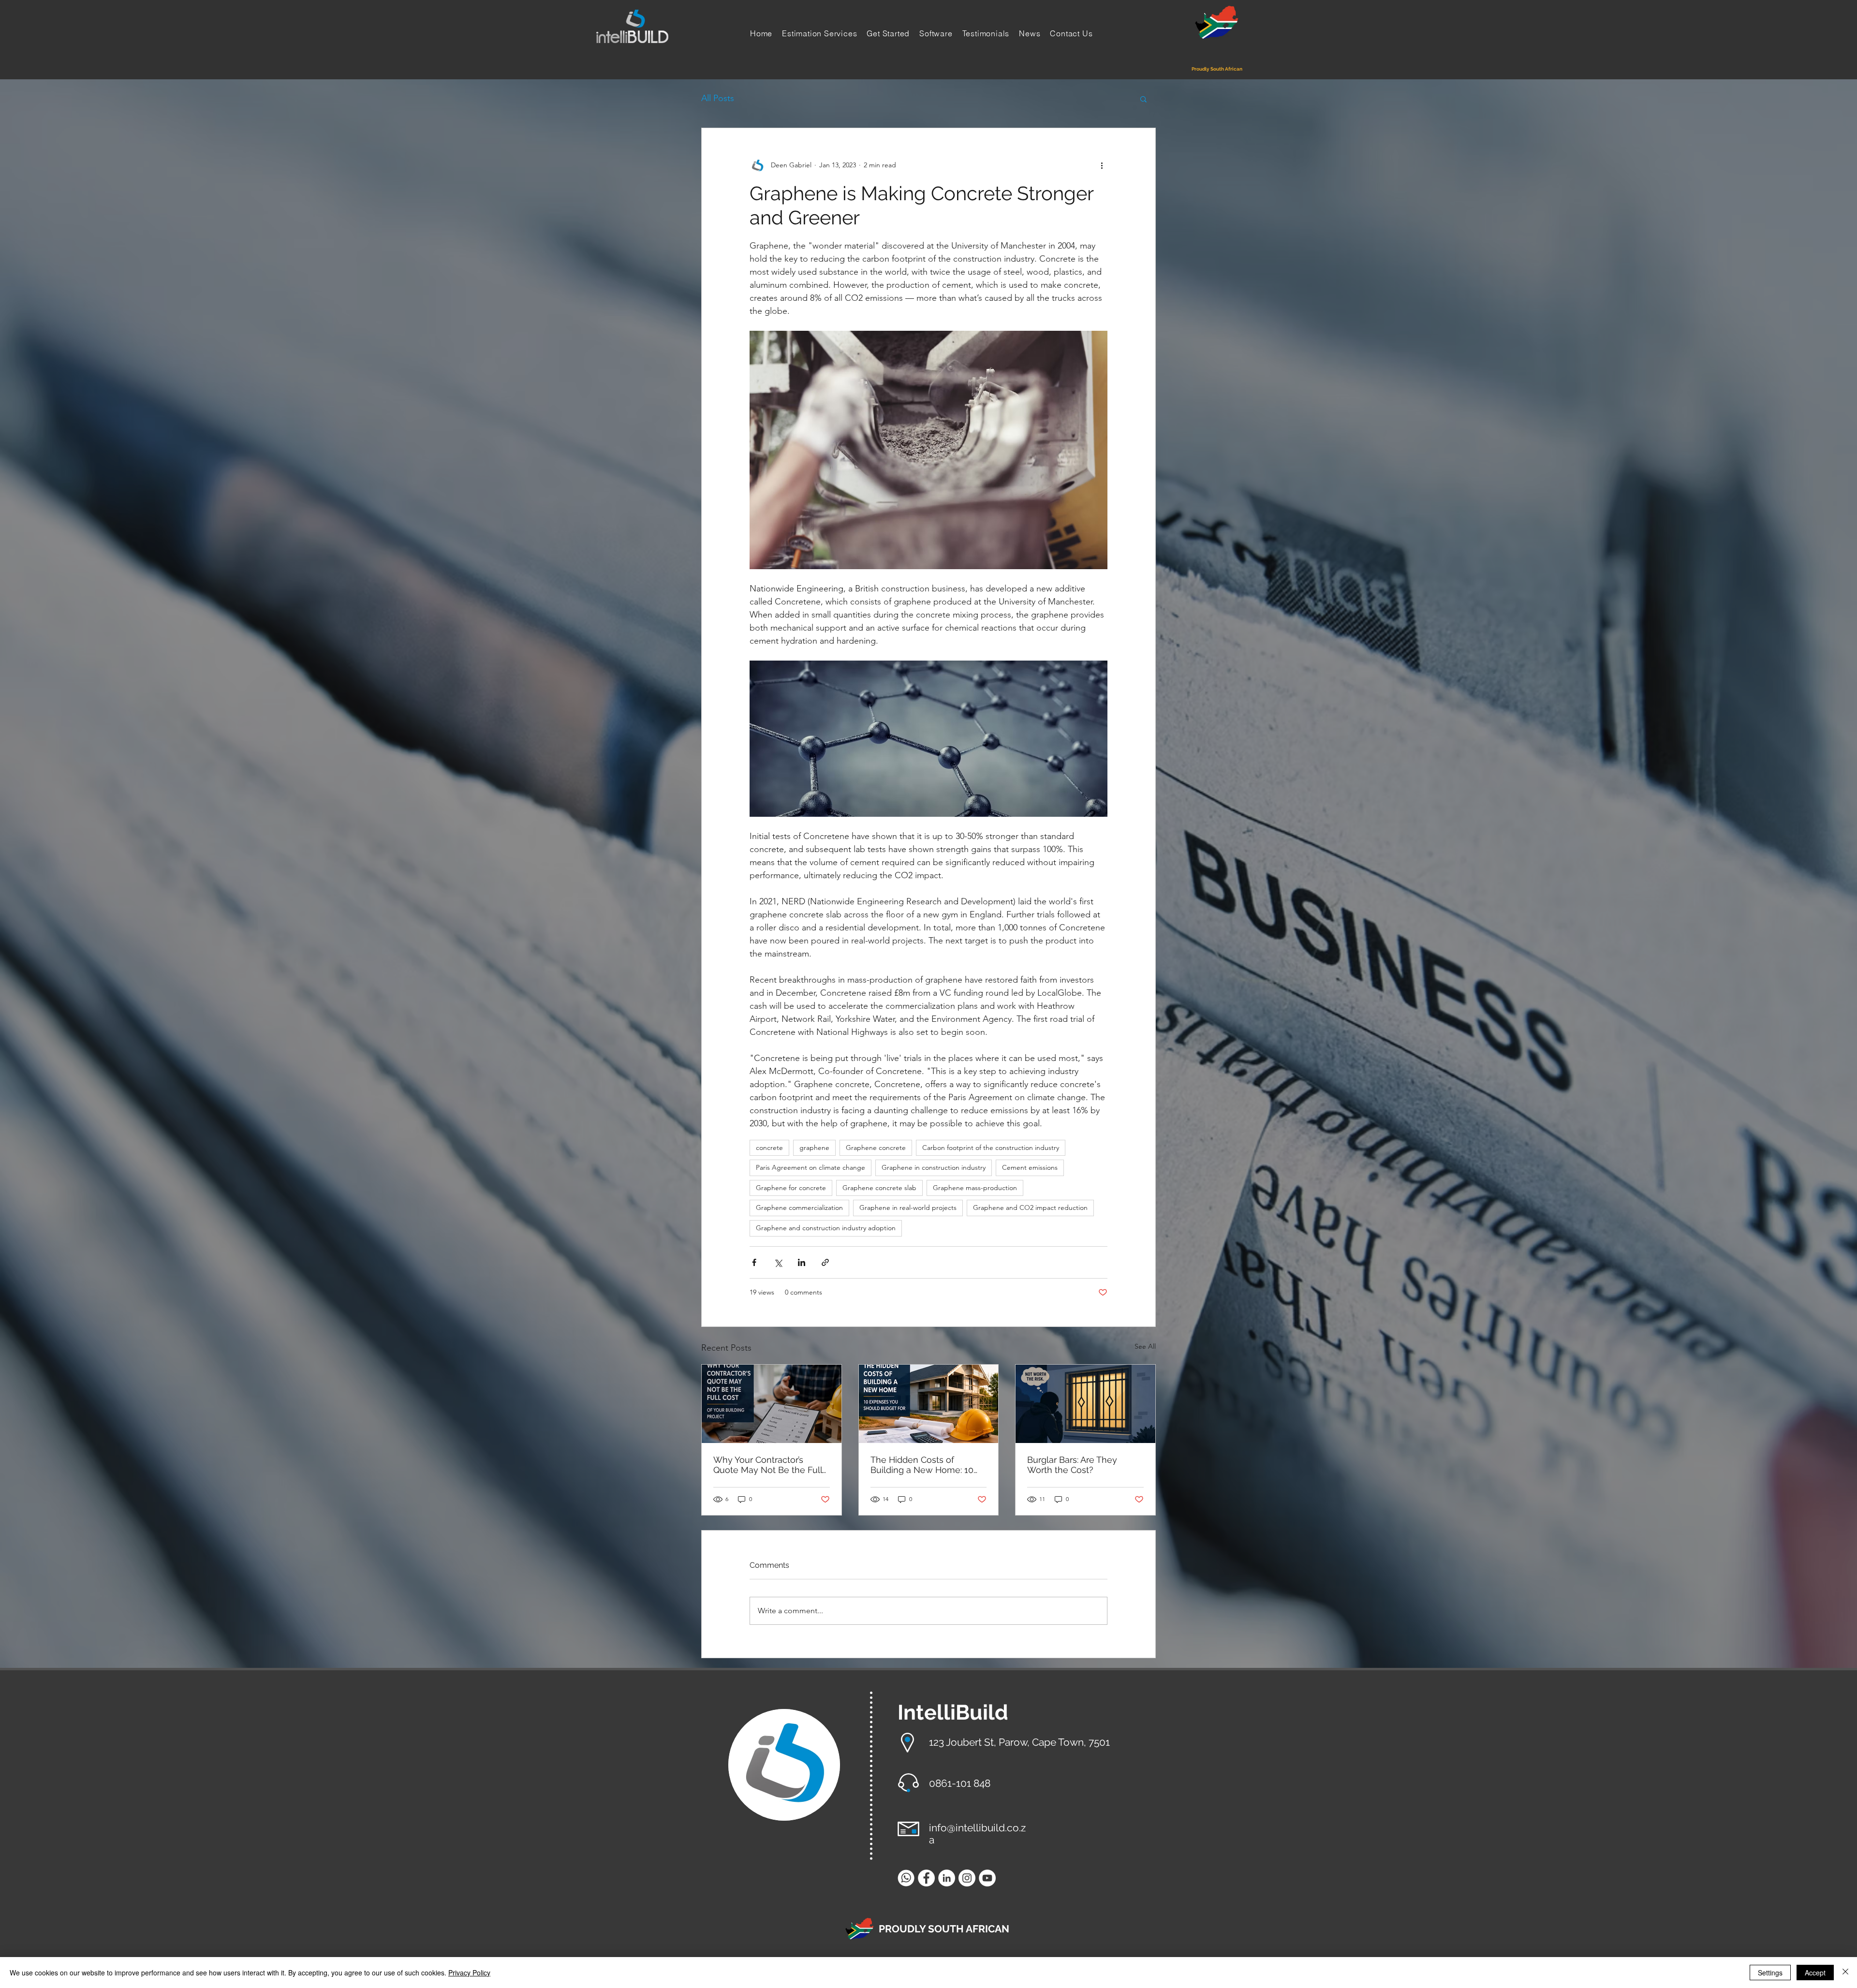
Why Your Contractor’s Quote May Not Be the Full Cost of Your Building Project (771, 1465)
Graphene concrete (876, 1148)
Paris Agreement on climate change (811, 1167)
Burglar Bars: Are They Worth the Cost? (1072, 1465)
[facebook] (926, 1878)
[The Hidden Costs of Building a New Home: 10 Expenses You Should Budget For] (929, 1404)
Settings (1770, 1973)
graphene (814, 1148)
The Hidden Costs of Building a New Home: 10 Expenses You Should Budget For (922, 1465)
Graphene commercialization (799, 1208)
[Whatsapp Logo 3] (906, 1878)
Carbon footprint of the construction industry (991, 1148)
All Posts (718, 98)
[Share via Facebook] (754, 1262)
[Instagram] (967, 1878)
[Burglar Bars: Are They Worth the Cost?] (1085, 1404)
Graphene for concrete (791, 1188)
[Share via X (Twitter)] (778, 1262)
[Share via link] (825, 1262)
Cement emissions (1030, 1167)
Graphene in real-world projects (908, 1208)
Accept (1815, 1973)
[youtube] (987, 1878)
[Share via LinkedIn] (802, 1262)
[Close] (1845, 1973)
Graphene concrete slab (879, 1188)
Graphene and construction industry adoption (826, 1228)
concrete (769, 1148)
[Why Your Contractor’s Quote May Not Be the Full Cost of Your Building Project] (772, 1404)
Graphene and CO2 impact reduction (1030, 1208)
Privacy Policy (469, 1973)
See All (1145, 1346)
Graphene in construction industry (934, 1167)
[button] (1143, 99)
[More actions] (1102, 165)
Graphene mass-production (975, 1188)
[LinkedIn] (947, 1878)
